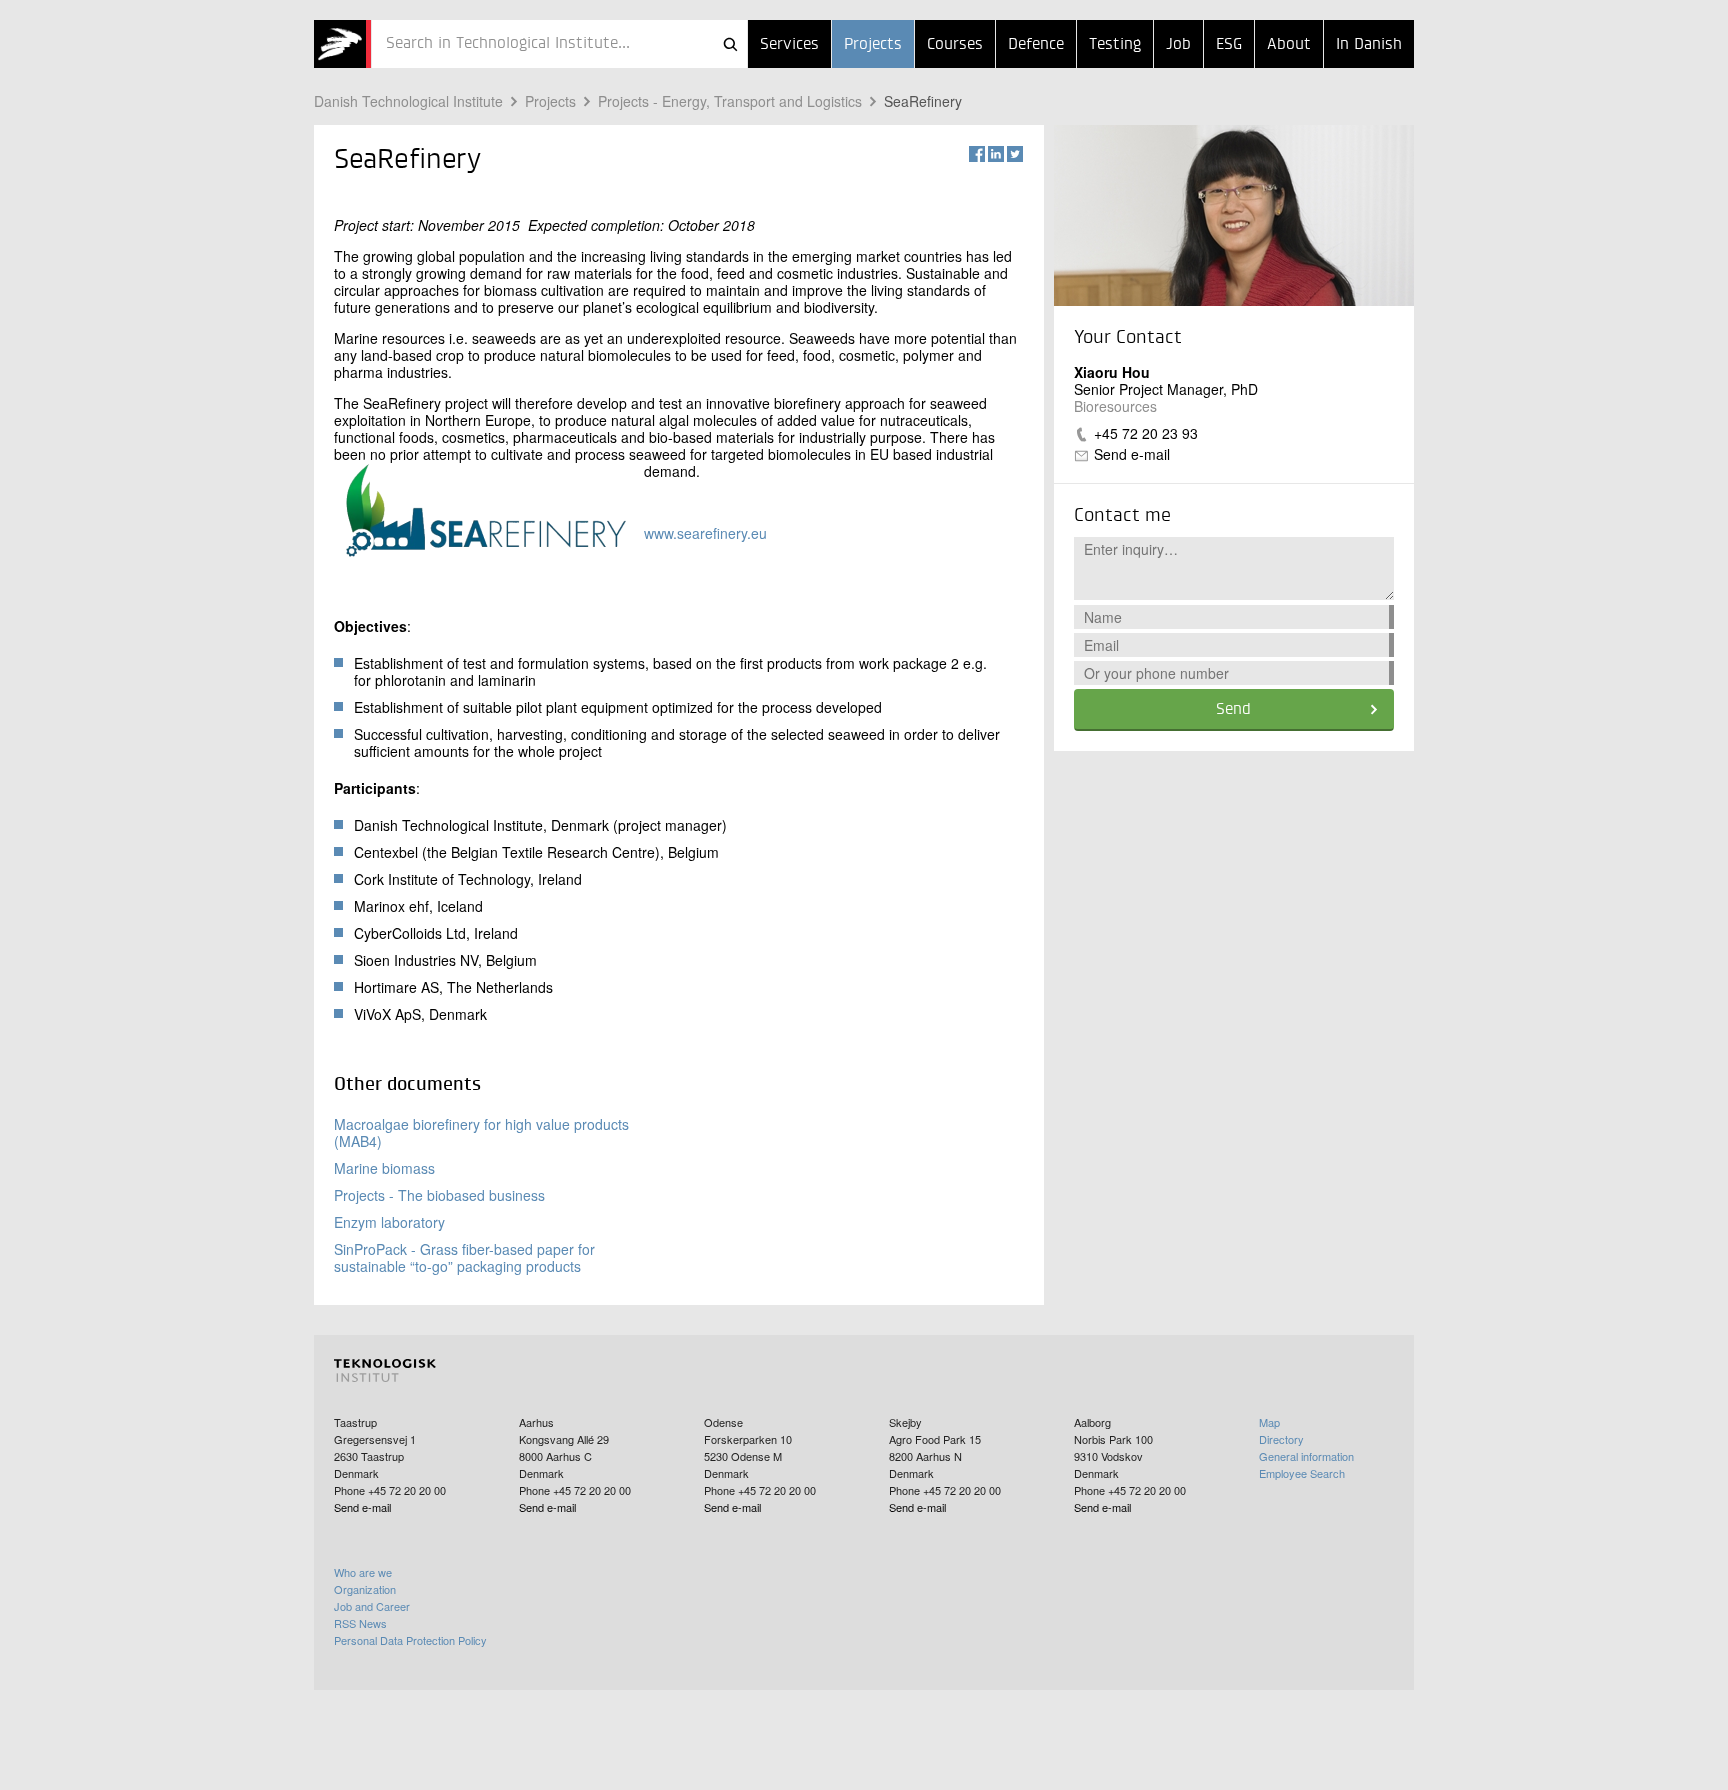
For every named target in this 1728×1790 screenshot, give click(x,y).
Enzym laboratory (389, 1222)
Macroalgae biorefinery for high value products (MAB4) (481, 1132)
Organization (365, 1589)
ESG (1229, 45)
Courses (955, 45)
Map (1269, 1422)
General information (1306, 1456)
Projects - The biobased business (439, 1195)
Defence (1036, 45)
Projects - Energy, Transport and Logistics (730, 101)
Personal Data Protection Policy (410, 1640)
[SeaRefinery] (342, 44)
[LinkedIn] (996, 154)
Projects (873, 45)
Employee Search (1302, 1473)
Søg (730, 44)
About (1289, 45)
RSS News (360, 1623)
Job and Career (372, 1606)
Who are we (363, 1572)
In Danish (1369, 45)
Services (789, 45)
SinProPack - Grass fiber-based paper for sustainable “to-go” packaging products (464, 1257)
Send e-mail (1132, 454)
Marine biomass (384, 1168)
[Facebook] (977, 154)
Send (1233, 710)
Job (1178, 45)
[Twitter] (1015, 154)
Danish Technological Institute (408, 101)
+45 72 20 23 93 (1146, 433)
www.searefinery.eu (705, 533)
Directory (1281, 1439)
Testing (1115, 45)
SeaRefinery (923, 101)
